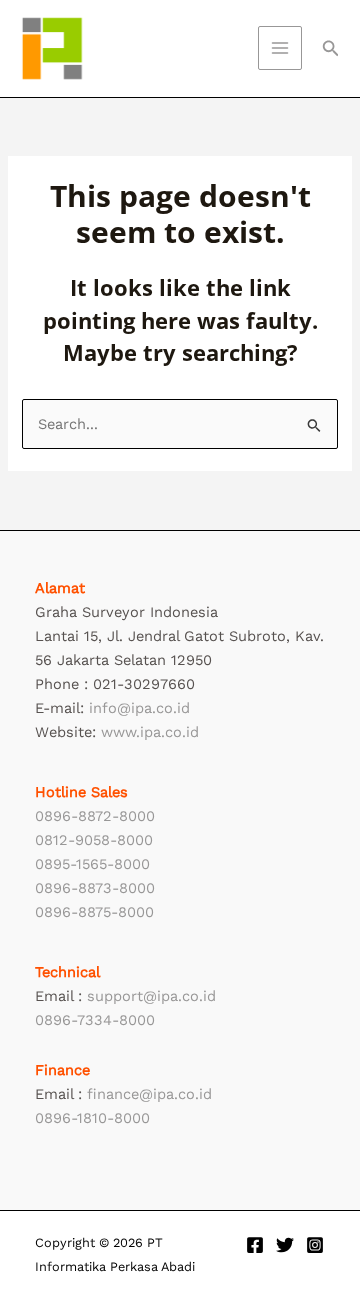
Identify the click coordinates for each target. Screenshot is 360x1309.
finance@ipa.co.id (149, 1094)
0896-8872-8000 (95, 816)
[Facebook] (255, 1245)
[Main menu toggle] (280, 48)
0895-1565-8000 (92, 864)
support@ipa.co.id (151, 996)
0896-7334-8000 (95, 1020)
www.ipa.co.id (150, 732)
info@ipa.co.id (139, 708)
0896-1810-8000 (92, 1118)
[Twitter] (285, 1245)
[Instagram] (315, 1245)
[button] (331, 48)
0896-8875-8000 (94, 912)
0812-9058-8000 (94, 840)
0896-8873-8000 (95, 888)
